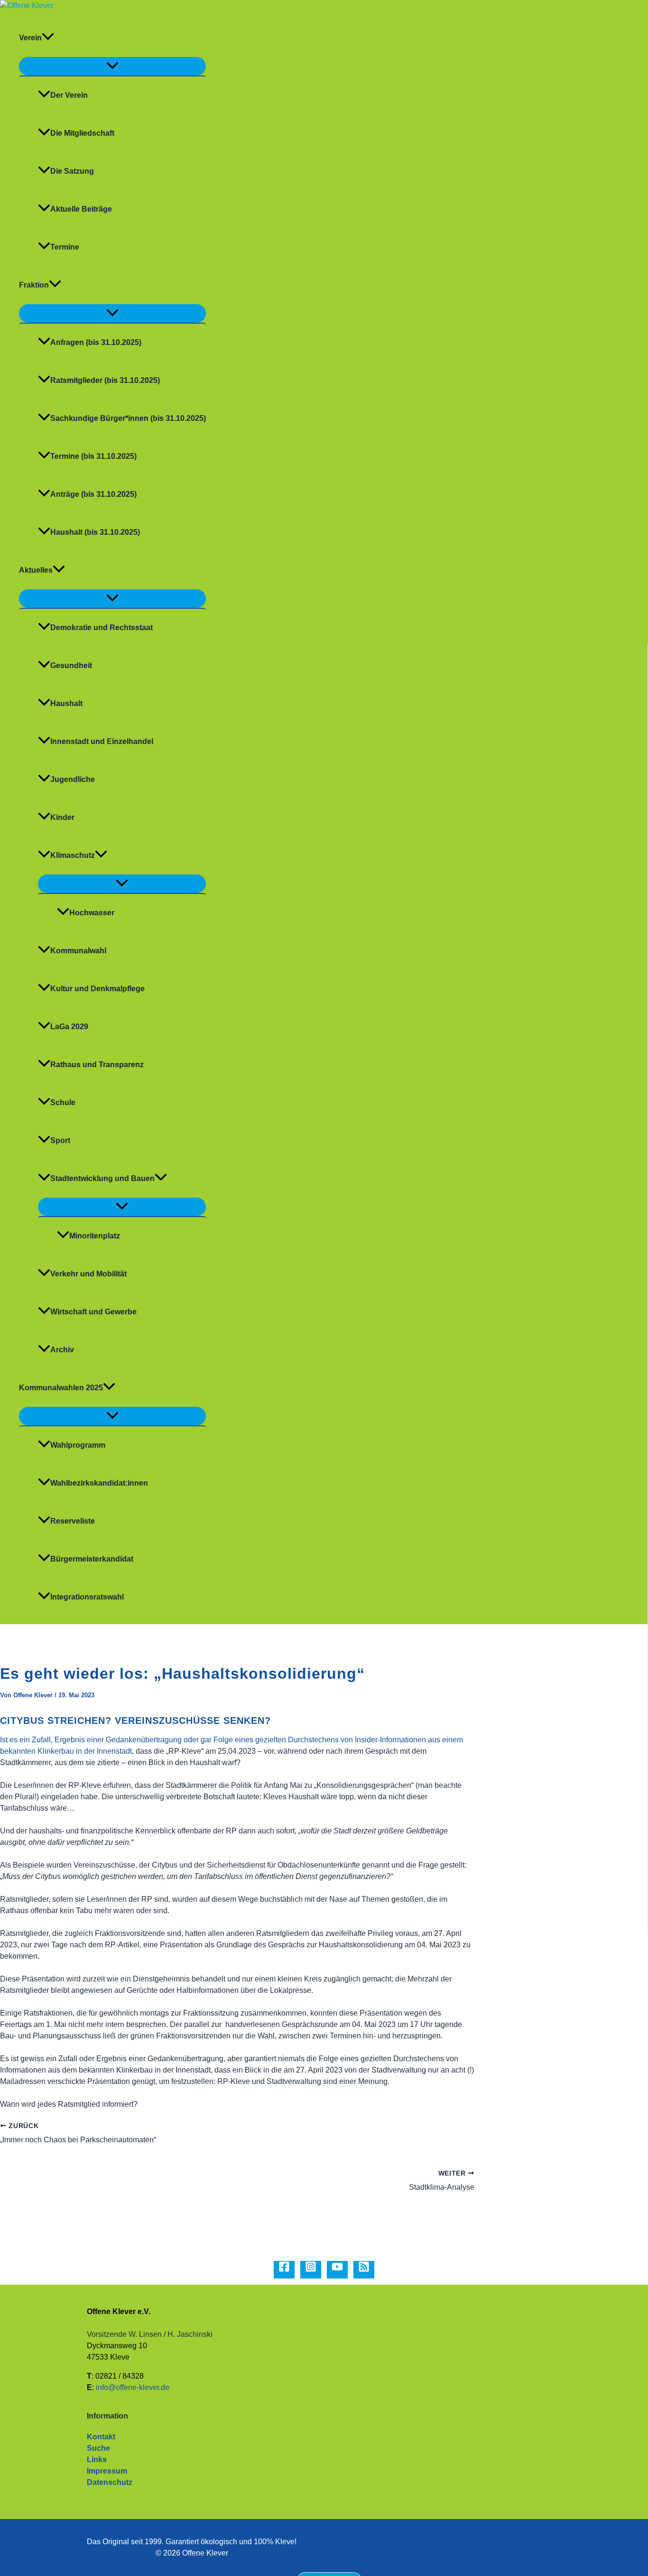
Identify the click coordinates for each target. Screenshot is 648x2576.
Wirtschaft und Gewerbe (93, 1312)
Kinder (62, 817)
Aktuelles (36, 570)
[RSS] (364, 2270)
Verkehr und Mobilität (88, 1274)
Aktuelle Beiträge (81, 209)
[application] (48, 38)
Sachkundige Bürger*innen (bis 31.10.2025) (128, 418)
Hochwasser (92, 913)
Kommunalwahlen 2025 (61, 1388)
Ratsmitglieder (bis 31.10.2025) (105, 380)
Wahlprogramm (78, 1445)
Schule (63, 1102)
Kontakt (101, 2437)
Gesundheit (71, 665)
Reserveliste (73, 1521)
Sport (60, 1140)
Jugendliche (73, 779)
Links (97, 2460)
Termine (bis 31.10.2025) (93, 456)
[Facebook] (284, 2270)
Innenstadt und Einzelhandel (102, 741)
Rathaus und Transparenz (97, 1065)
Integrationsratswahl (87, 1597)
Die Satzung (72, 171)
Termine (65, 247)
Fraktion (34, 285)
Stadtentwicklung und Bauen (102, 1178)
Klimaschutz (73, 855)
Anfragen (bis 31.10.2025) (96, 342)
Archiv (62, 1350)
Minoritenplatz (95, 1236)
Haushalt (66, 703)
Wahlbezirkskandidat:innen (99, 1483)
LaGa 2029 (69, 1027)
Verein (30, 38)
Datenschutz (110, 2482)
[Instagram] (311, 2270)
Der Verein (69, 95)
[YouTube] (337, 2270)
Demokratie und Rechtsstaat (102, 628)
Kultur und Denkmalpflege (97, 989)
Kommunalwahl (78, 951)
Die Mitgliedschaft (82, 133)
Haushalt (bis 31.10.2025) (95, 532)
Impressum (107, 2471)
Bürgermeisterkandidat (92, 1559)
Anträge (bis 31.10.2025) (93, 494)
